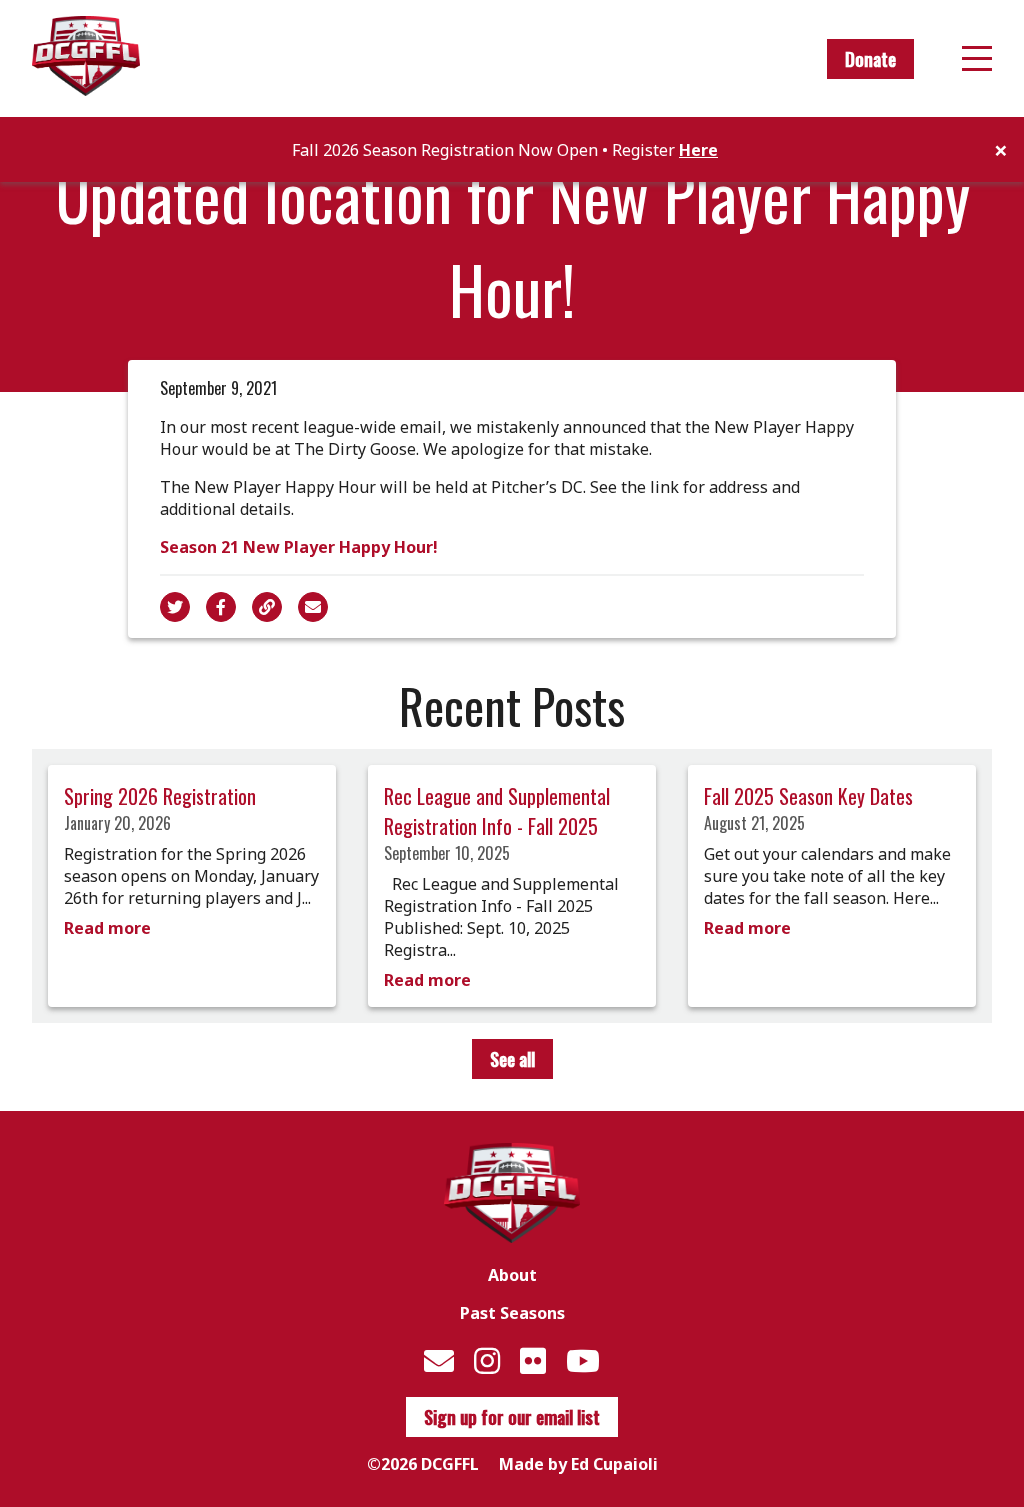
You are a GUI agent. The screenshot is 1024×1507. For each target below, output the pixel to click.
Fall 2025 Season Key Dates (808, 796)
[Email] (439, 1360)
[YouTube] (583, 1360)
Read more (107, 928)
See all (512, 1059)
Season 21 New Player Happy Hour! (299, 547)
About (512, 1275)
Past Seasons (512, 1313)
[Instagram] (487, 1360)
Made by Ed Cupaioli (578, 1464)
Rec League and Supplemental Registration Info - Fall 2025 (497, 811)
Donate (870, 59)
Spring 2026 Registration (160, 796)
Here (698, 150)
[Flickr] (533, 1360)
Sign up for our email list (512, 1417)
